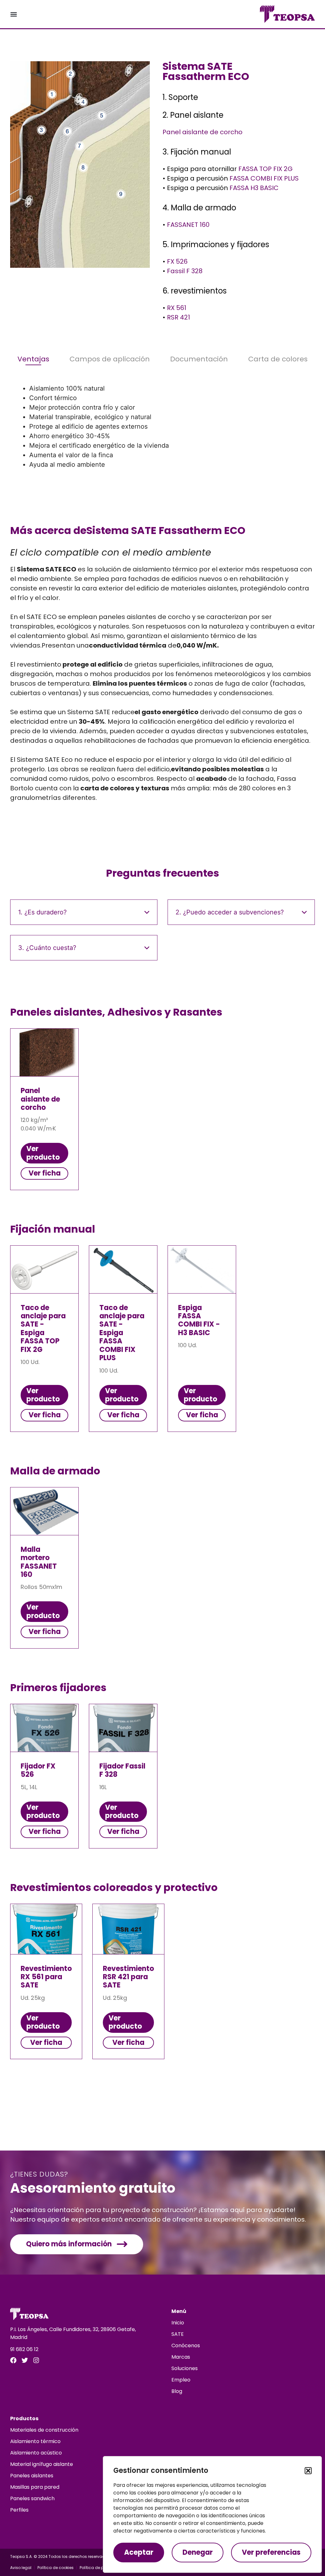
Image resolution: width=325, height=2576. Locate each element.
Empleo (181, 2380)
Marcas (181, 2357)
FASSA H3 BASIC (254, 188)
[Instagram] (36, 2360)
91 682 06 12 (24, 2349)
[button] (308, 2471)
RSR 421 (179, 317)
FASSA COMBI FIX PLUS (264, 178)
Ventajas (33, 359)
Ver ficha (45, 1173)
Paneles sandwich (32, 2498)
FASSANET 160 (188, 225)
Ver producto (43, 1153)
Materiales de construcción (44, 2430)
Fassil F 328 (185, 271)
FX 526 (177, 261)
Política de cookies (56, 2568)
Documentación (199, 359)
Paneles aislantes (32, 2476)
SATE (178, 2334)
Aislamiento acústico (36, 2453)
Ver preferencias (271, 2552)
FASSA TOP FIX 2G (265, 169)
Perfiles (19, 2510)
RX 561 (177, 308)
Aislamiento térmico (35, 2441)
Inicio (178, 2323)
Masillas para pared (35, 2487)
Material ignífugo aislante (42, 2464)
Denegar (198, 2552)
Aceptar (139, 2552)
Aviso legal (21, 2568)
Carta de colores (278, 359)
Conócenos (186, 2345)
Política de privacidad (101, 2568)
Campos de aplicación (110, 359)
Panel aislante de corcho (202, 132)
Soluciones (185, 2368)
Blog (177, 2391)
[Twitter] (25, 2360)
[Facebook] (13, 2360)
